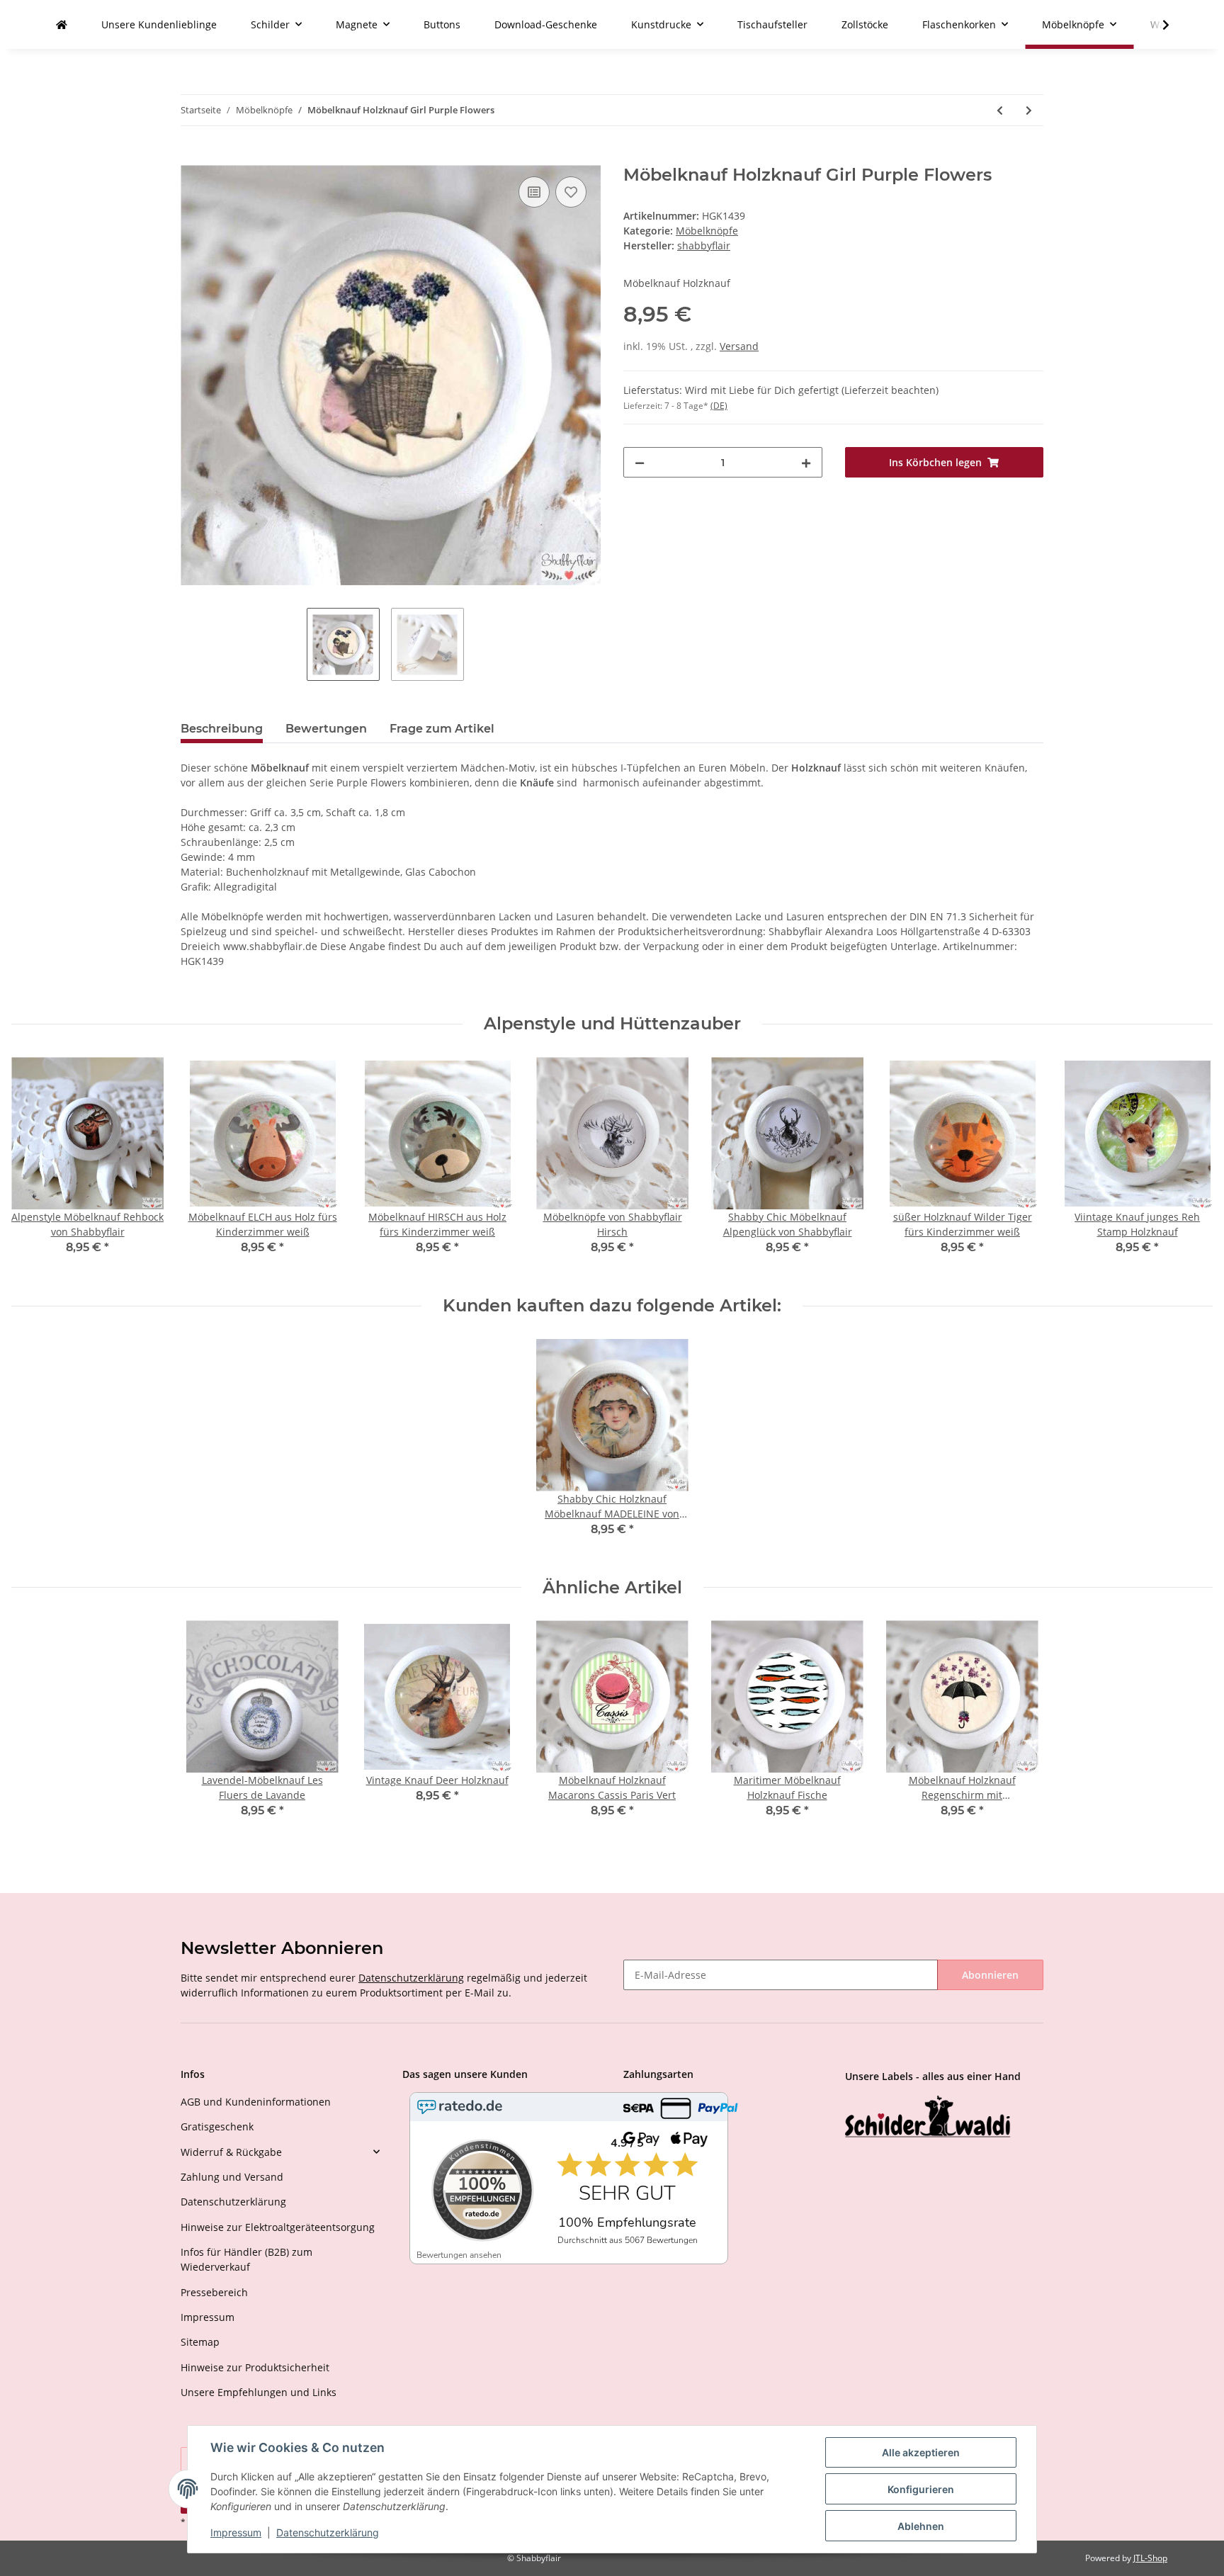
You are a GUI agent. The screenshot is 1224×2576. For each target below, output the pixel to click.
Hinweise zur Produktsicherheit (255, 2367)
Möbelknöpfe (707, 231)
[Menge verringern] (640, 462)
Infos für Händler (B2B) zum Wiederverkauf (246, 2259)
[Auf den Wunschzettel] (571, 192)
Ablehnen (921, 2526)
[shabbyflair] (62, 24)
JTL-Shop (1150, 2558)
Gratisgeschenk (217, 2126)
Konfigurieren (921, 2489)
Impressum (208, 2317)
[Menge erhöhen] (806, 462)
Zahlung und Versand (232, 2177)
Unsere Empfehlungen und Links (259, 2392)
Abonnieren (990, 1975)
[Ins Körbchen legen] (192, 157)
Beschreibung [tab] (222, 729)
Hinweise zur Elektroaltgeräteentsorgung (278, 2227)
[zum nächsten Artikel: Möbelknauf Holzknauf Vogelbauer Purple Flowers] (1029, 110)
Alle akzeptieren (921, 2452)
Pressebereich (214, 2292)
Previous (35, 1165)
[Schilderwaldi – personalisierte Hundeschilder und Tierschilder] (928, 2118)
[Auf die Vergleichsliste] (534, 192)
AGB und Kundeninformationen (256, 2102)
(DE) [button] (719, 406)
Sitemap (200, 2342)
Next (1190, 1165)
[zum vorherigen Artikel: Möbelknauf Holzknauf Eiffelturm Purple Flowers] (1000, 110)
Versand (739, 346)
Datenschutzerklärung (411, 1978)
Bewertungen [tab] (326, 729)
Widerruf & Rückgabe (231, 2152)
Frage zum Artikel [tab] (442, 729)
